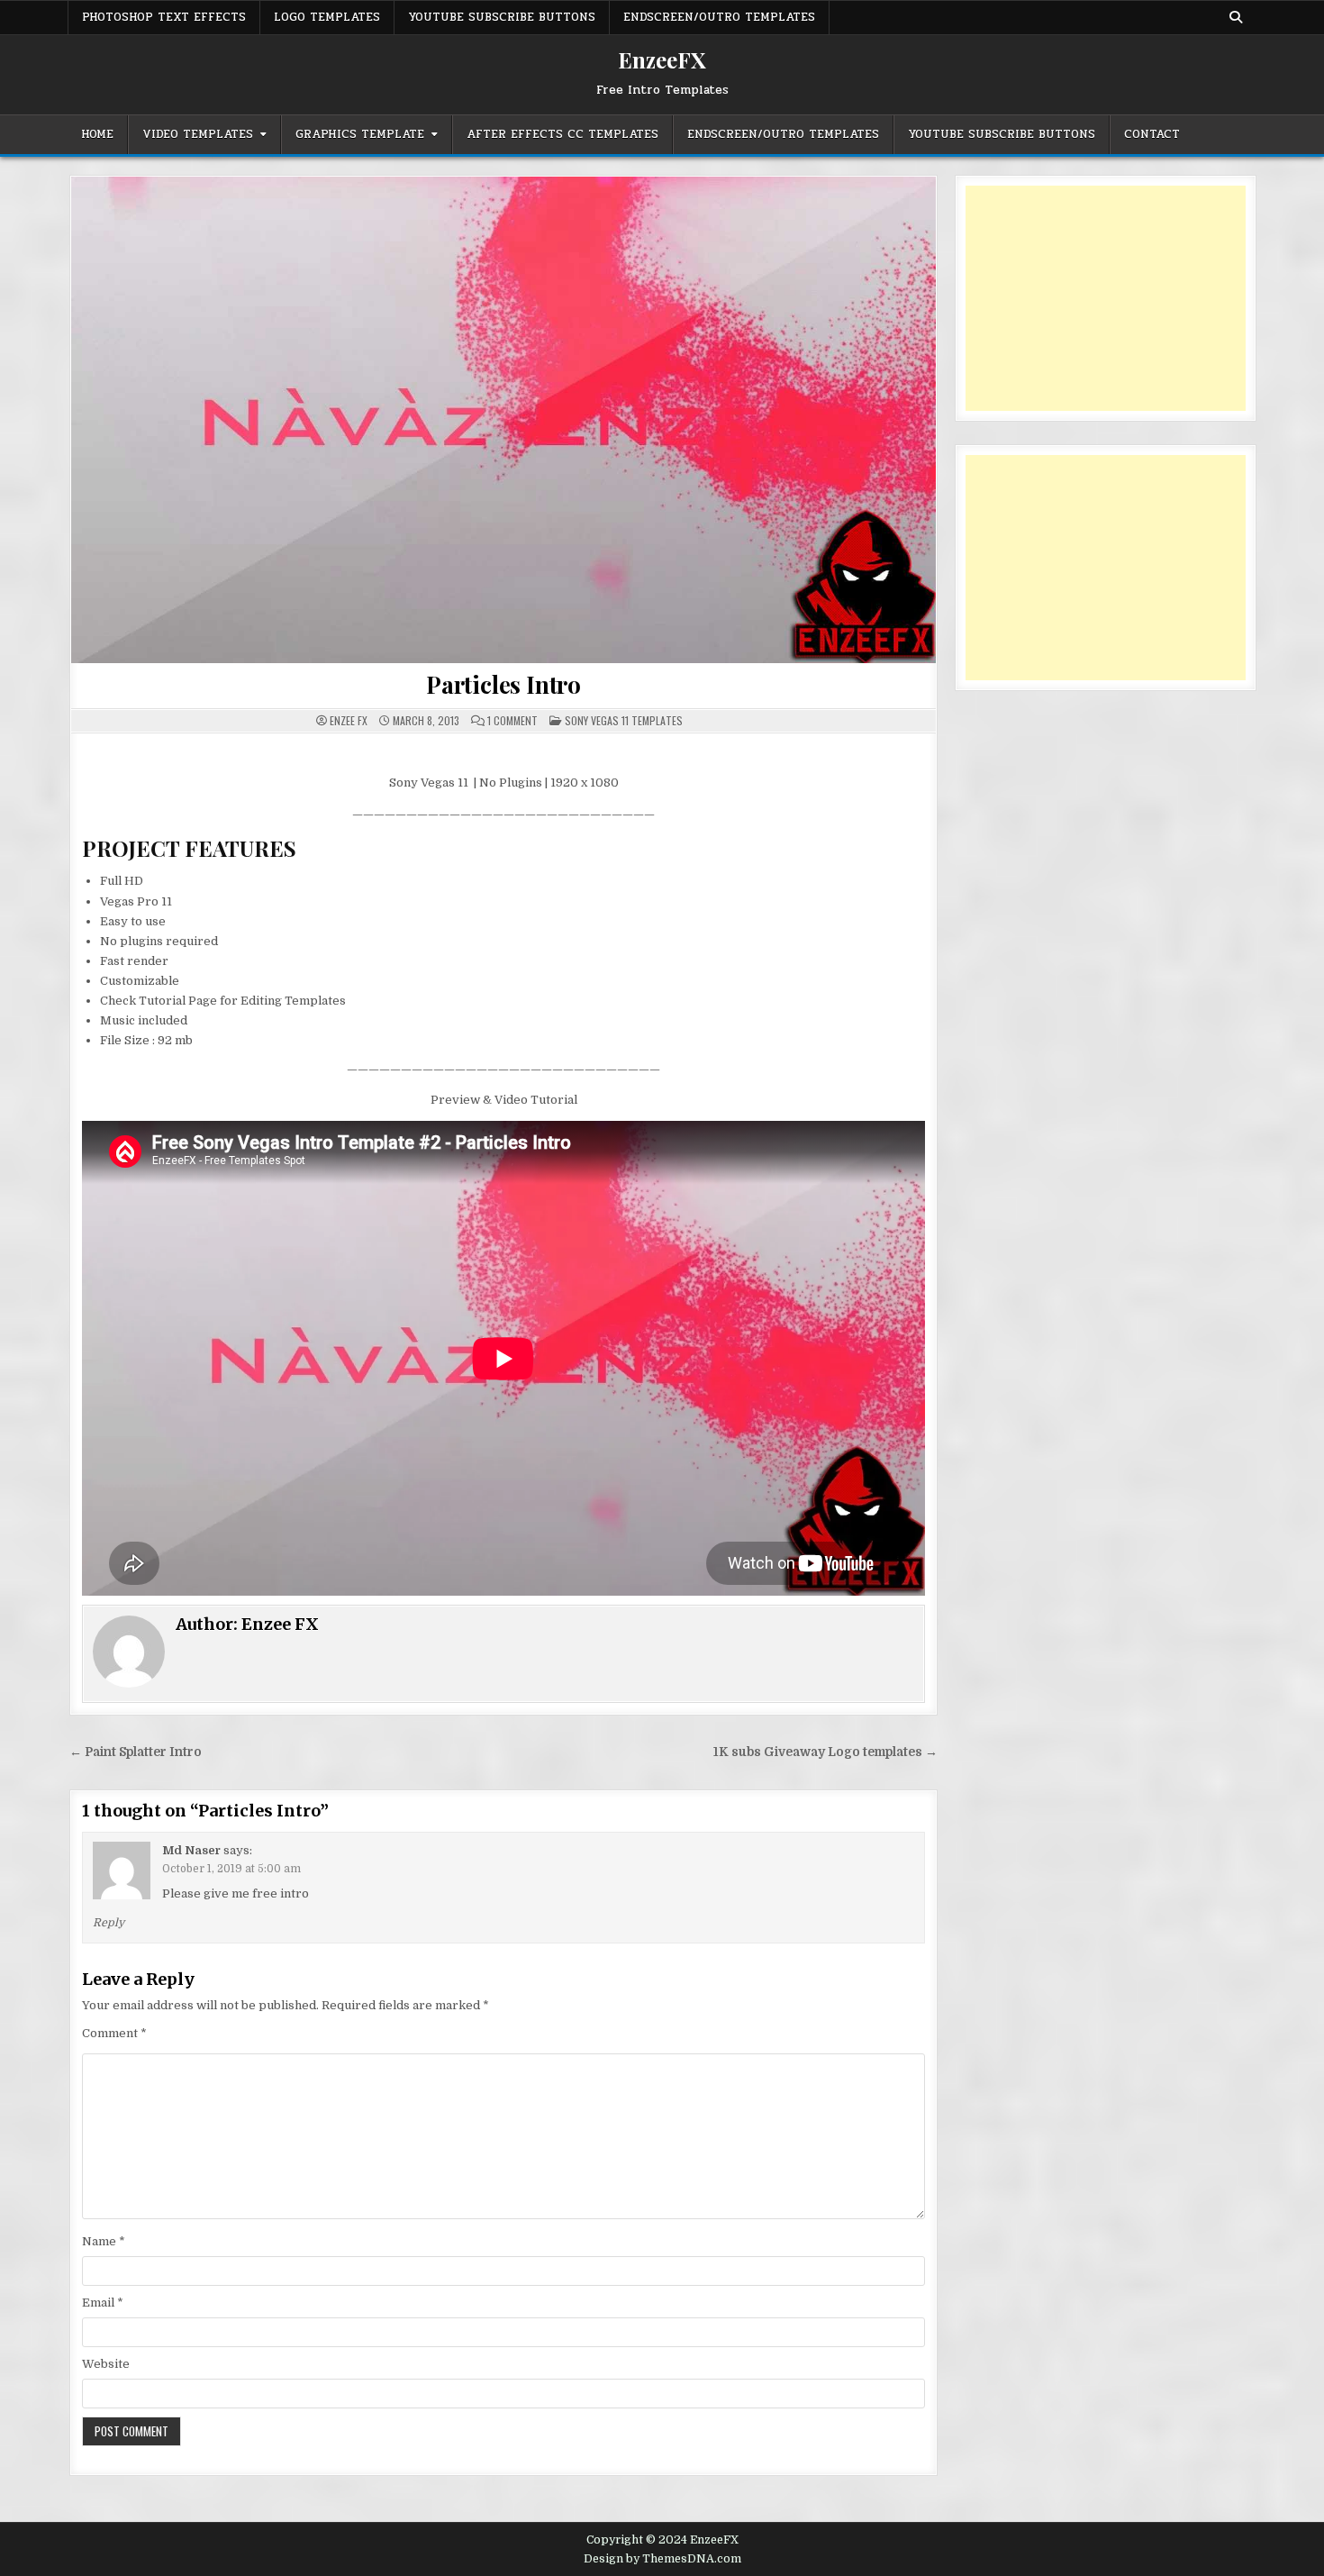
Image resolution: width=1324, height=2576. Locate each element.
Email (103, 2303)
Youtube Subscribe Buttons (502, 17)
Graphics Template (360, 134)
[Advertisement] (1106, 298)
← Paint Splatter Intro (136, 1752)
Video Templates (198, 134)
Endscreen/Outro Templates (719, 17)
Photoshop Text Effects (164, 17)
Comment (114, 2033)
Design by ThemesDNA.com (662, 2559)
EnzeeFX (662, 59)
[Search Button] (1236, 17)
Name (104, 2241)
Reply (109, 1923)
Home (97, 134)
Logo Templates (327, 17)
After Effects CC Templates (562, 134)
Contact (1152, 134)
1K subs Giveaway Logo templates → (825, 1752)
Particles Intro (503, 684)
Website (106, 2364)
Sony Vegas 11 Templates (624, 720)
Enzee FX (349, 721)
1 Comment (512, 721)
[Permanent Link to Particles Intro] (503, 420)
